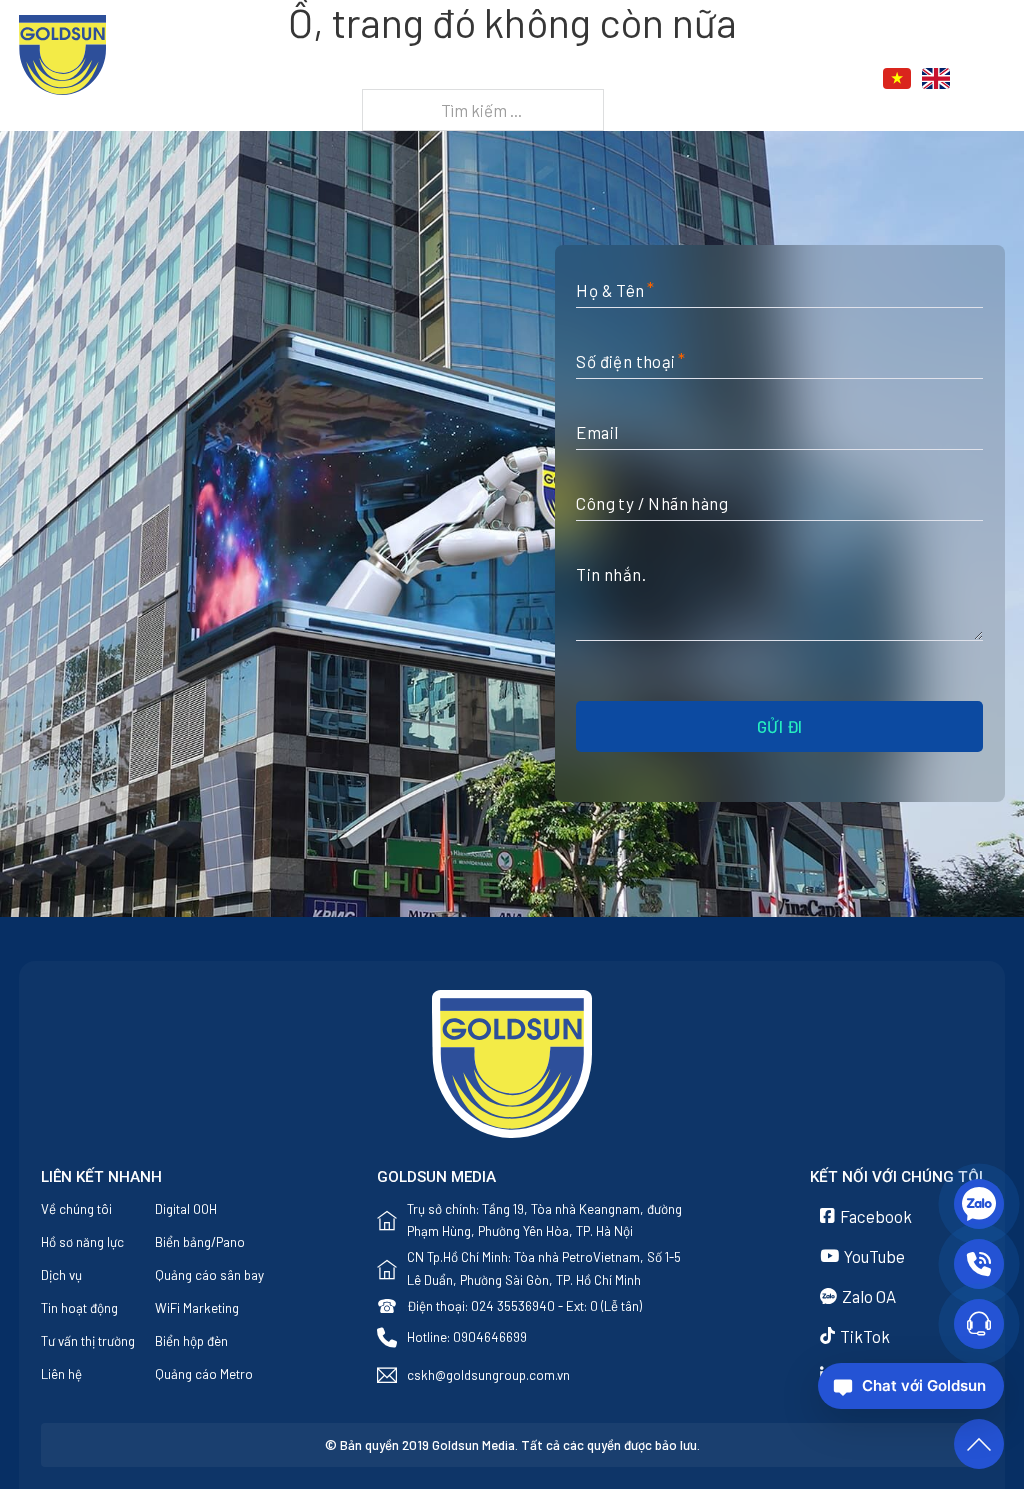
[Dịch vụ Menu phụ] (618, 79)
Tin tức (673, 79)
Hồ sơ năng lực (82, 1242)
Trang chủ (365, 79)
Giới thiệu (462, 79)
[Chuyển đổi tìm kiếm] (994, 79)
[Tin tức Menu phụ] (719, 79)
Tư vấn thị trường (88, 1341)
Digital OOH (186, 1209)
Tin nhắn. (611, 574)
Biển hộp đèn (191, 1341)
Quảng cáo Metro (204, 1374)
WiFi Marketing (197, 1308)
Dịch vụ (572, 79)
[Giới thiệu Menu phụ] (516, 79)
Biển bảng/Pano (200, 1242)
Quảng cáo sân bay (209, 1275)
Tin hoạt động (79, 1308)
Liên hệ (774, 79)
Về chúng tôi (76, 1209)
